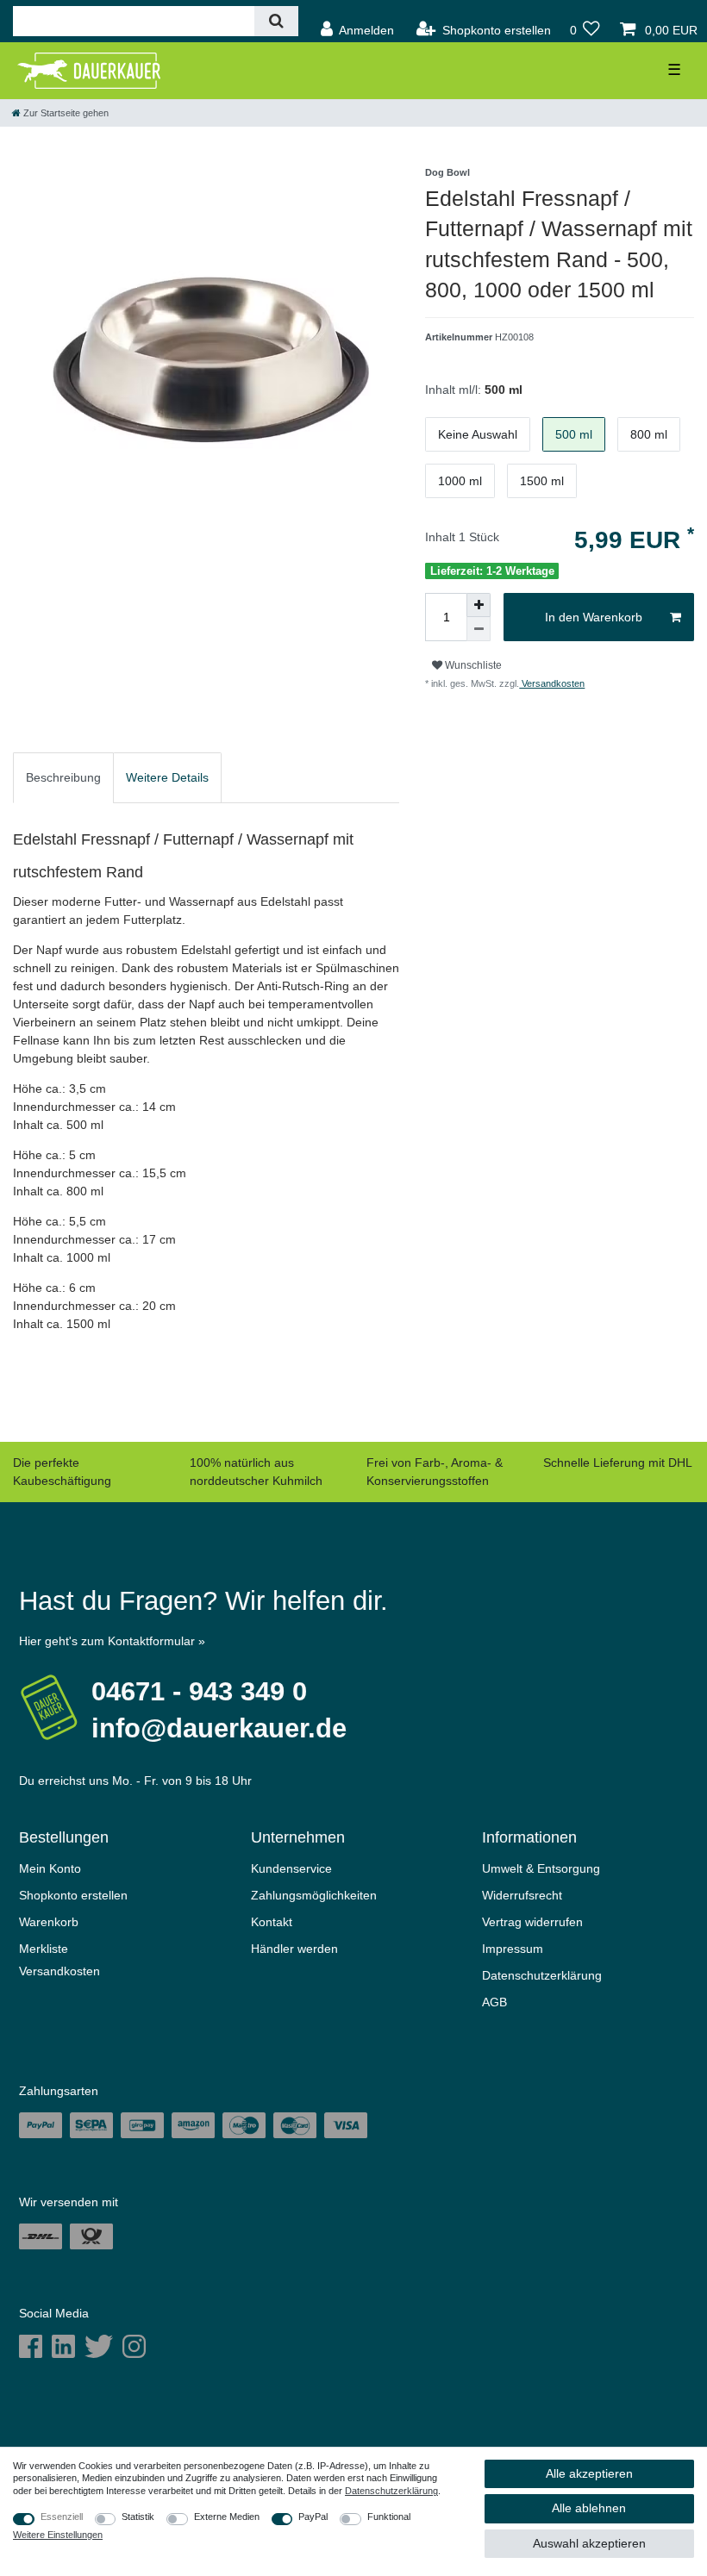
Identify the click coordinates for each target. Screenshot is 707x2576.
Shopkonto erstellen (73, 1895)
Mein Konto (50, 1868)
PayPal (313, 2517)
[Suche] (276, 21)
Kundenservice (291, 1868)
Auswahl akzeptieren (589, 2543)
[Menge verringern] (479, 629)
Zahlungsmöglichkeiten (314, 1895)
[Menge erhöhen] (479, 605)
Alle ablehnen (589, 2508)
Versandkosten (552, 683)
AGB (494, 2002)
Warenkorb (49, 1922)
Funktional (389, 2517)
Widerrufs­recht (522, 1895)
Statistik (138, 2517)
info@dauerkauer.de (219, 1728)
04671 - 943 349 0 (199, 1691)
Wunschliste (472, 665)
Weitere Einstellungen (58, 2535)
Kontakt (272, 1922)
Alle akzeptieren (589, 2473)
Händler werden (294, 1949)
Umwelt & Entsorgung (541, 1868)
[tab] (63, 778)
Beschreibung (63, 777)
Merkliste (44, 1949)
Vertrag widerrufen (532, 1922)
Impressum (513, 1949)
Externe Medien (227, 2517)
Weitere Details (167, 777)
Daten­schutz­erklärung (542, 1975)
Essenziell (62, 2517)
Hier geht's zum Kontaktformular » (112, 1641)
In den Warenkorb (594, 617)
